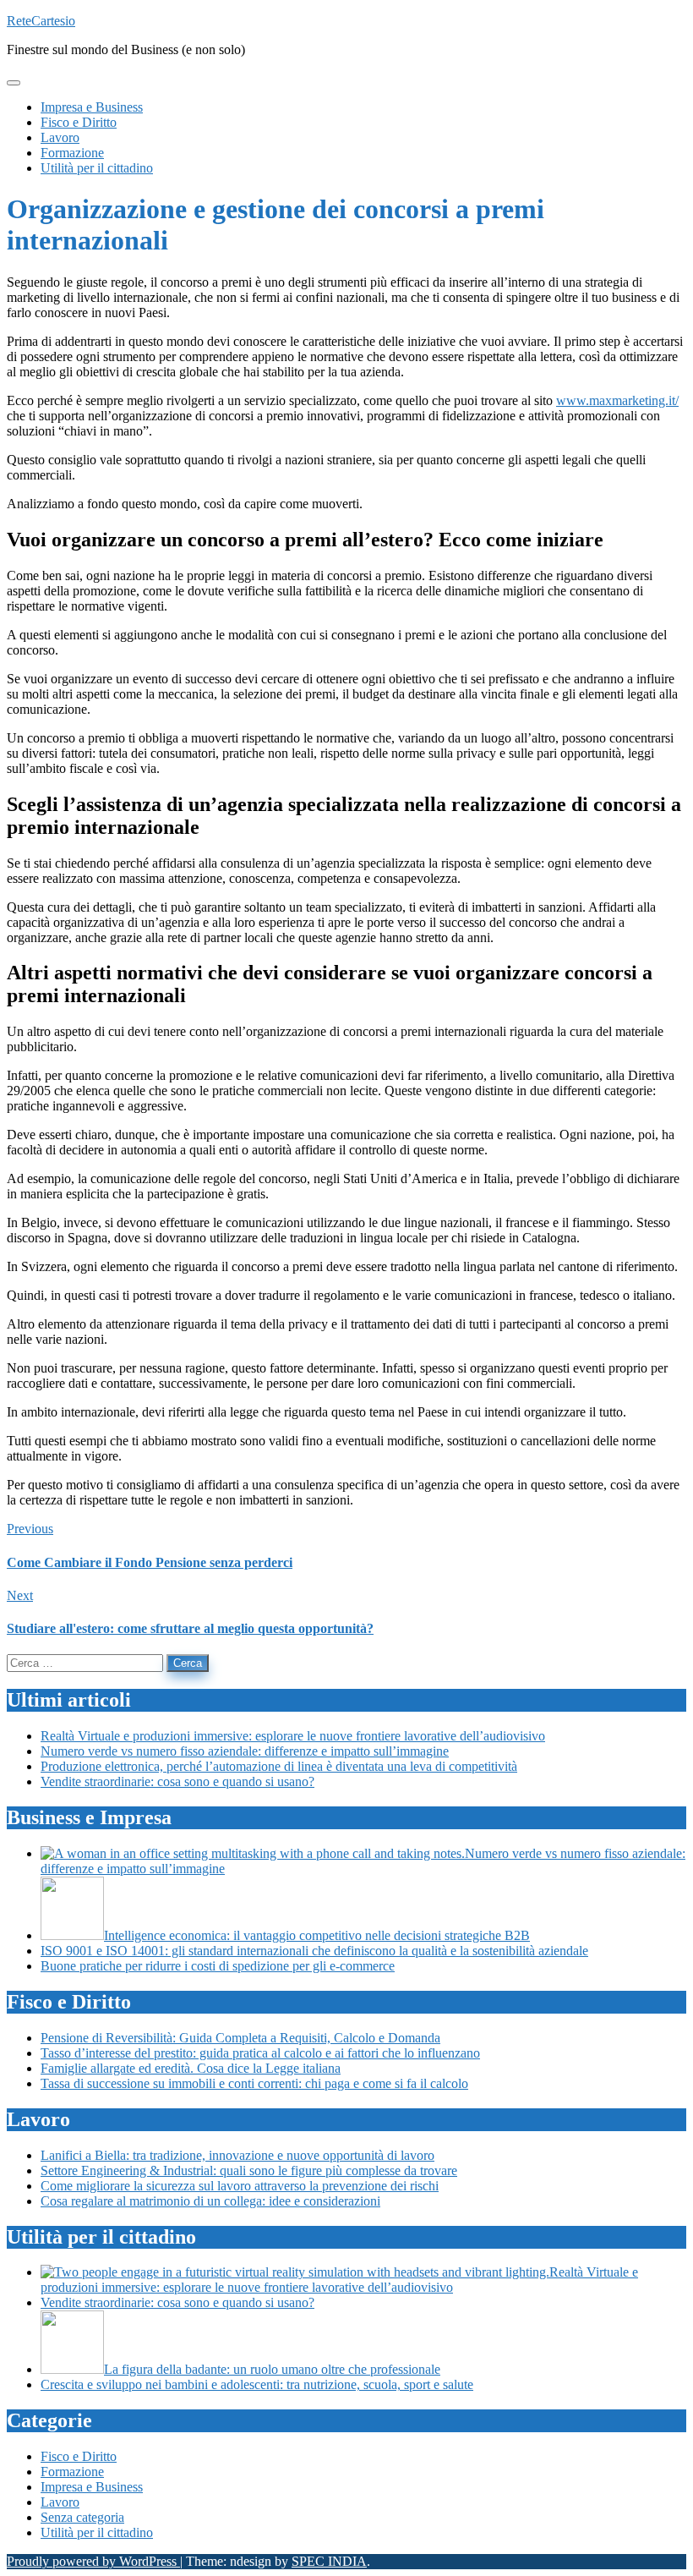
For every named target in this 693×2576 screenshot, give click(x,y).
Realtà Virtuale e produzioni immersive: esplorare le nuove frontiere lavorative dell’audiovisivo (293, 1736)
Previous (30, 1529)
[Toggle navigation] (14, 83)
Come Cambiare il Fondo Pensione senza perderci (150, 1562)
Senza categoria (82, 2517)
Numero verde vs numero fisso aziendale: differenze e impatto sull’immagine (245, 1751)
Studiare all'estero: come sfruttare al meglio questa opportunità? (190, 1628)
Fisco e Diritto (79, 2456)
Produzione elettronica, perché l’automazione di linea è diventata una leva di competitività (279, 1766)
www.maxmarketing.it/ (617, 400)
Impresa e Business (92, 2487)
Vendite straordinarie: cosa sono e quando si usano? (177, 1781)
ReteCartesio (41, 21)
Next (20, 1595)
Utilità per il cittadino (97, 2532)
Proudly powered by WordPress (93, 2561)
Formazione (72, 2472)
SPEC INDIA (329, 2561)
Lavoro (60, 2502)
